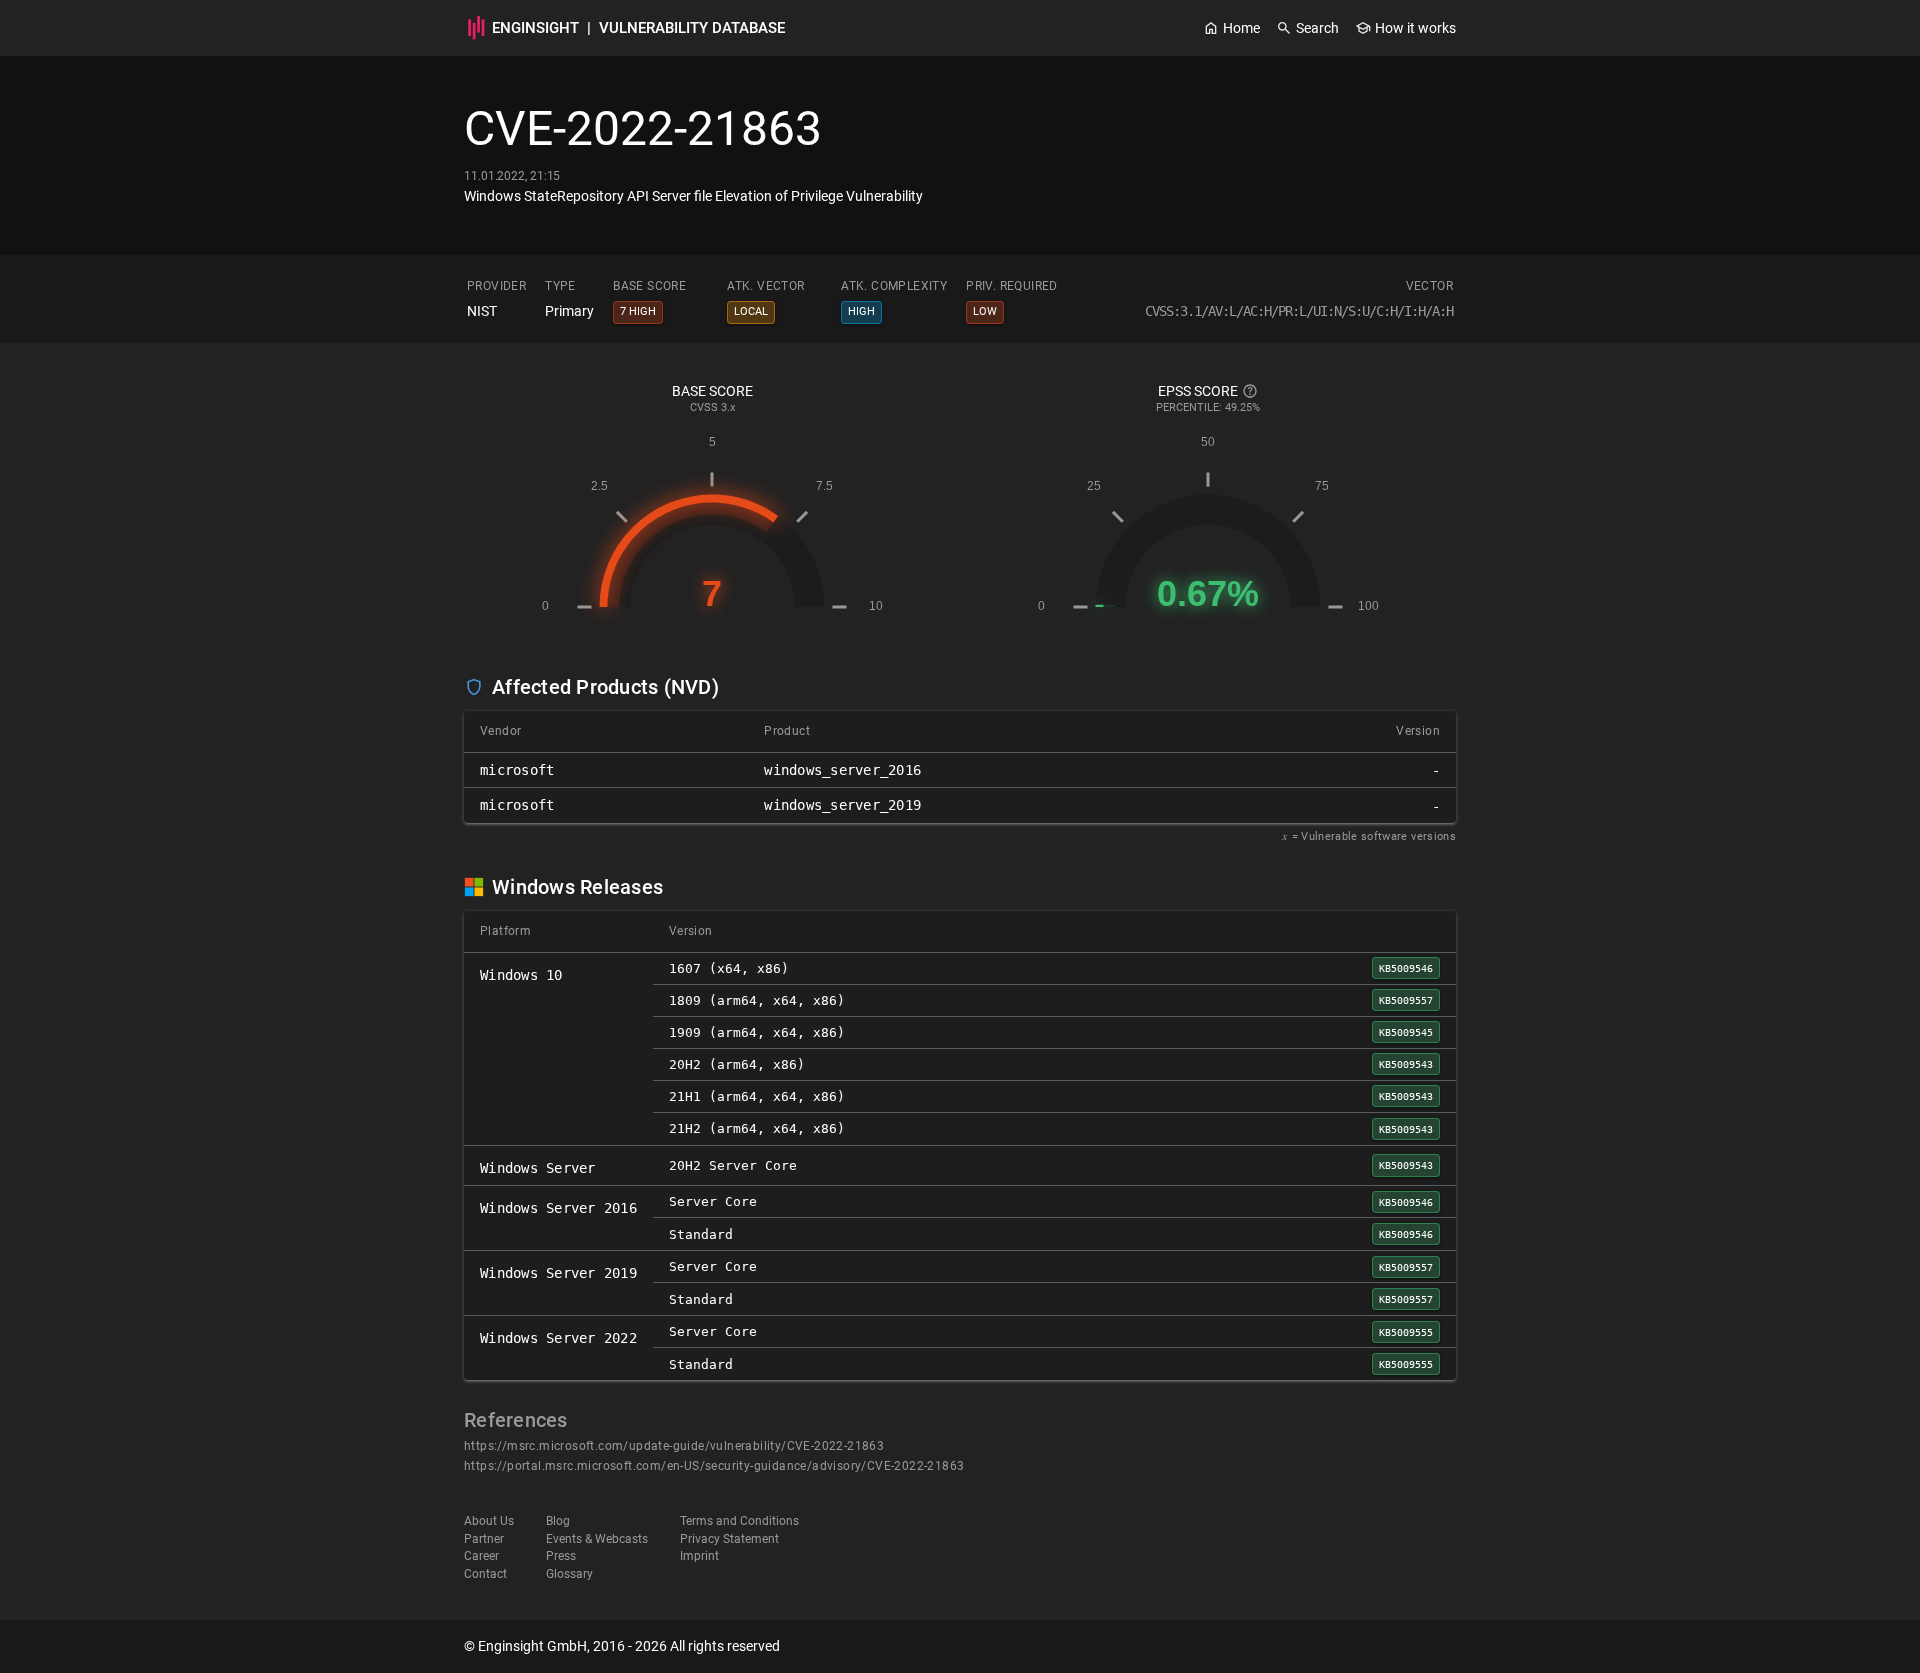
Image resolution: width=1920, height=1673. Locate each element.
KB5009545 (1406, 1032)
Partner (484, 1539)
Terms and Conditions (739, 1521)
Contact (485, 1574)
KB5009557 (1406, 1000)
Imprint (699, 1556)
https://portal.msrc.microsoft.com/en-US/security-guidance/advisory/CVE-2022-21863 (714, 1466)
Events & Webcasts (597, 1539)
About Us (489, 1521)
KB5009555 (1406, 1332)
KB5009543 (1406, 1064)
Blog (558, 1521)
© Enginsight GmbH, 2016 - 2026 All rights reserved (622, 1646)
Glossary (569, 1574)
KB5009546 (1406, 968)
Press (561, 1556)
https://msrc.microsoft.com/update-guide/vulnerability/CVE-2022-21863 (674, 1446)
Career (481, 1556)
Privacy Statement (729, 1539)
